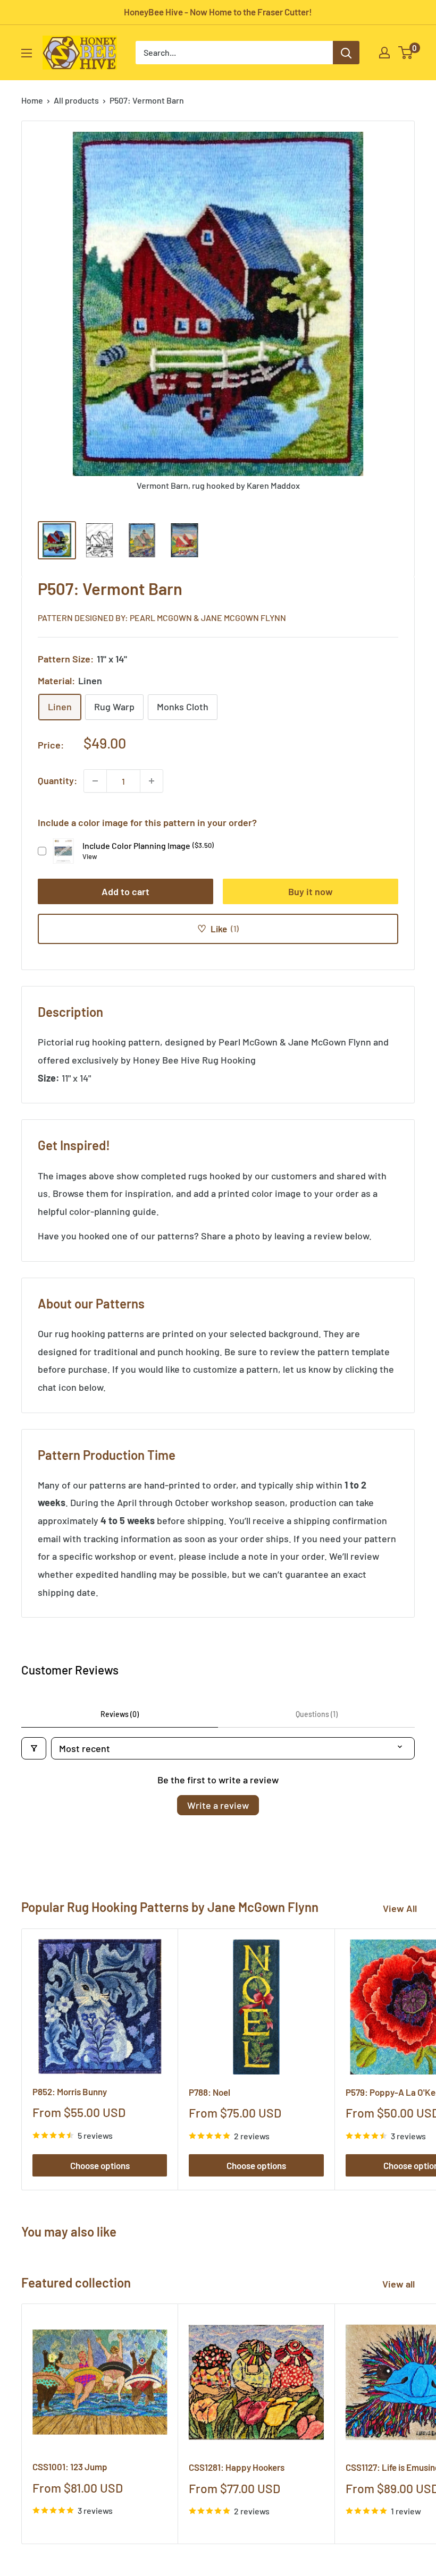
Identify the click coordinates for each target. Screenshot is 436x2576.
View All (400, 1908)
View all (400, 2284)
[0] (406, 53)
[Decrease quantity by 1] (95, 781)
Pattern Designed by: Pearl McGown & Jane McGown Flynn (162, 618)
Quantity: (57, 780)
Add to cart (125, 891)
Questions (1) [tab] (317, 1714)
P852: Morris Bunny (70, 2092)
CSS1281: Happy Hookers (237, 2467)
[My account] (384, 53)
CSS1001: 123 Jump (70, 2467)
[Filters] (34, 1748)
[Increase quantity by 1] (152, 781)
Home (32, 100)
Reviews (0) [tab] (120, 1714)
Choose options (100, 2165)
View (90, 856)
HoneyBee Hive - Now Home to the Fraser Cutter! (218, 12)
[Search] (346, 53)
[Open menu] (27, 53)
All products (76, 100)
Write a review (218, 1805)
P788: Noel (209, 2092)
